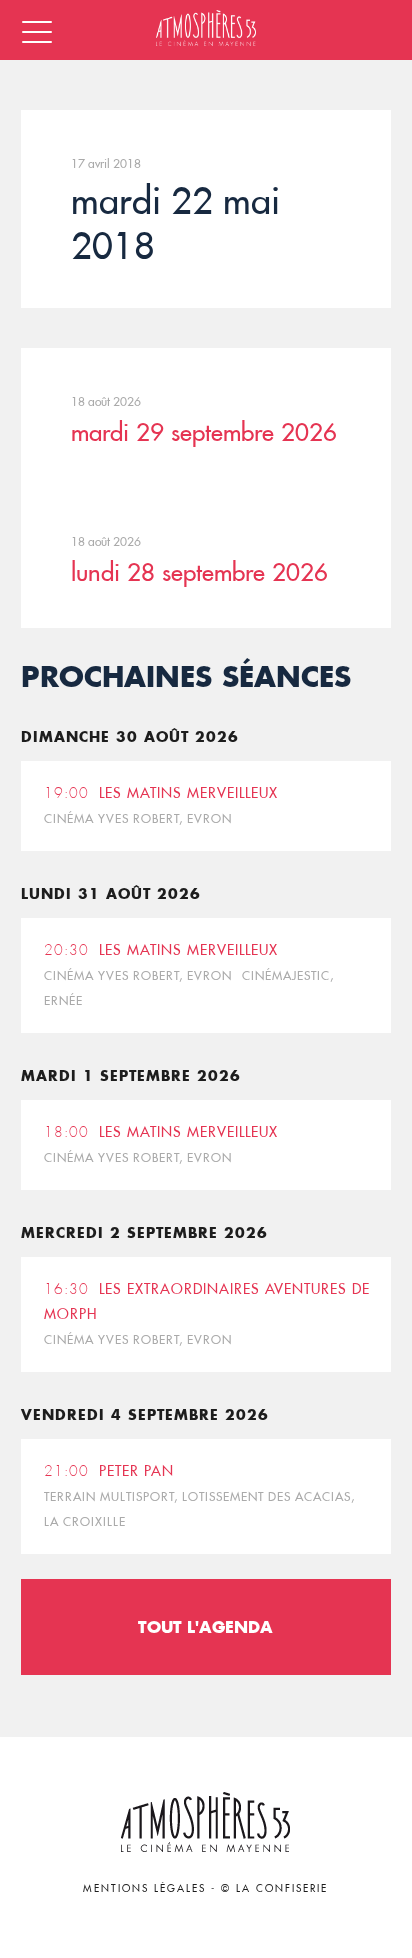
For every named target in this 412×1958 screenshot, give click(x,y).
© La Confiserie (274, 1888)
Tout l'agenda (205, 1626)
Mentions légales (144, 1888)
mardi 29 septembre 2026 (204, 432)
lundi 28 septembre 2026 (199, 572)
